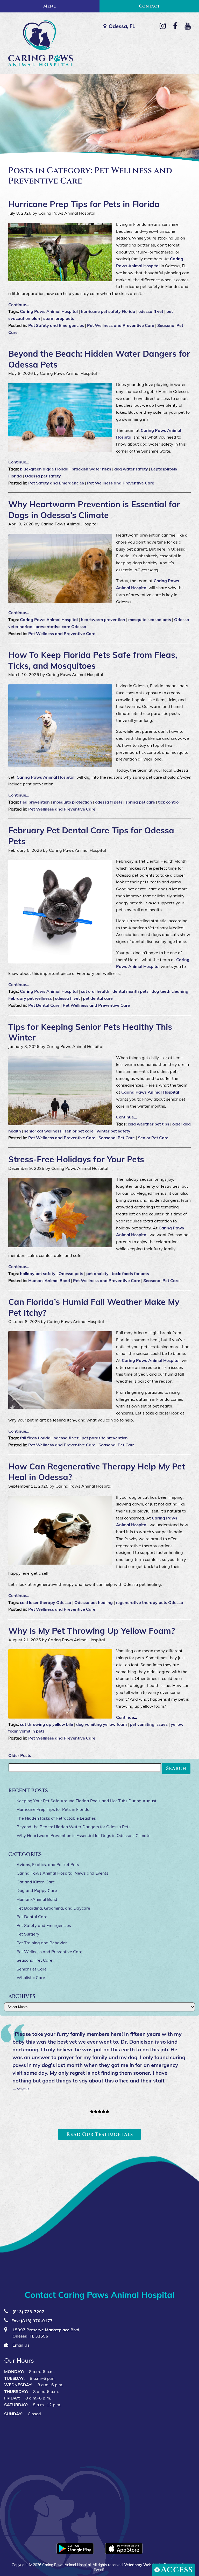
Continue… (19, 1595)
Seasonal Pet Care (117, 1138)
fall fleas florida (35, 1438)
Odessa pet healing (94, 1602)
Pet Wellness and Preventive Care (121, 325)
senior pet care (79, 1131)
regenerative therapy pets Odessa (150, 1602)
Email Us (20, 2345)
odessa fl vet (151, 311)
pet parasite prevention (105, 1438)
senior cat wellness (43, 1131)
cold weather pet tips (148, 1124)
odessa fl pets (109, 802)
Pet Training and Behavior (42, 1943)
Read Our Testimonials (100, 2134)
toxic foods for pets (130, 1273)
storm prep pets (59, 318)
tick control (169, 802)
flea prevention (35, 802)
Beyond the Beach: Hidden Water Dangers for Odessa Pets (74, 1827)
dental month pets (130, 991)
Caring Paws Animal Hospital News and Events (62, 1873)
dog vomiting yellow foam (101, 1724)
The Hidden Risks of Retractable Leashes (56, 1818)
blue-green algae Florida (44, 469)
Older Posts (20, 1755)
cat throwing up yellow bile (47, 1724)
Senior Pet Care (153, 1138)
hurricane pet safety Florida (108, 311)
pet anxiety (97, 1273)
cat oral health (95, 991)
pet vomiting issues (149, 1724)
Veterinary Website (141, 2565)
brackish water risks (91, 469)
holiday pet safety (38, 1273)
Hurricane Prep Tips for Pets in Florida (84, 204)
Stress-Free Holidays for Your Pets (76, 1159)
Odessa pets (71, 1273)
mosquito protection (72, 802)
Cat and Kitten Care (36, 1882)
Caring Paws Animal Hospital (49, 311)
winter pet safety (113, 1131)
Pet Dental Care (44, 1005)
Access (177, 2570)
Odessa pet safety (43, 476)
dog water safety (131, 469)
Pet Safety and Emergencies (56, 325)
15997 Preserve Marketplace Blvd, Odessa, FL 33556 (46, 2333)
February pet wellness (30, 998)
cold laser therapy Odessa (46, 1602)
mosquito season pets (150, 620)
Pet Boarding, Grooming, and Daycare (53, 1908)
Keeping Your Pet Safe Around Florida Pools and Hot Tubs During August (87, 1801)
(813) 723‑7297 (28, 2312)
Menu (50, 6)
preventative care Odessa (61, 627)
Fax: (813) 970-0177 (32, 2321)
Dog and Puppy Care (37, 1890)
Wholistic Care (31, 1977)
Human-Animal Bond (49, 1280)
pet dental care (98, 998)
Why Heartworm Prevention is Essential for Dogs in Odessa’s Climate (94, 510)
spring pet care (140, 802)
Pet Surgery (28, 1934)
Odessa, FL (122, 26)
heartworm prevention (103, 620)
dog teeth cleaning (170, 991)
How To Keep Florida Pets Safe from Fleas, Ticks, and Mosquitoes (93, 660)
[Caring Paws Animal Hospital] (40, 43)
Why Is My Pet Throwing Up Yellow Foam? (92, 1631)
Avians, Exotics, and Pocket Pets (48, 1864)
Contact (149, 6)
